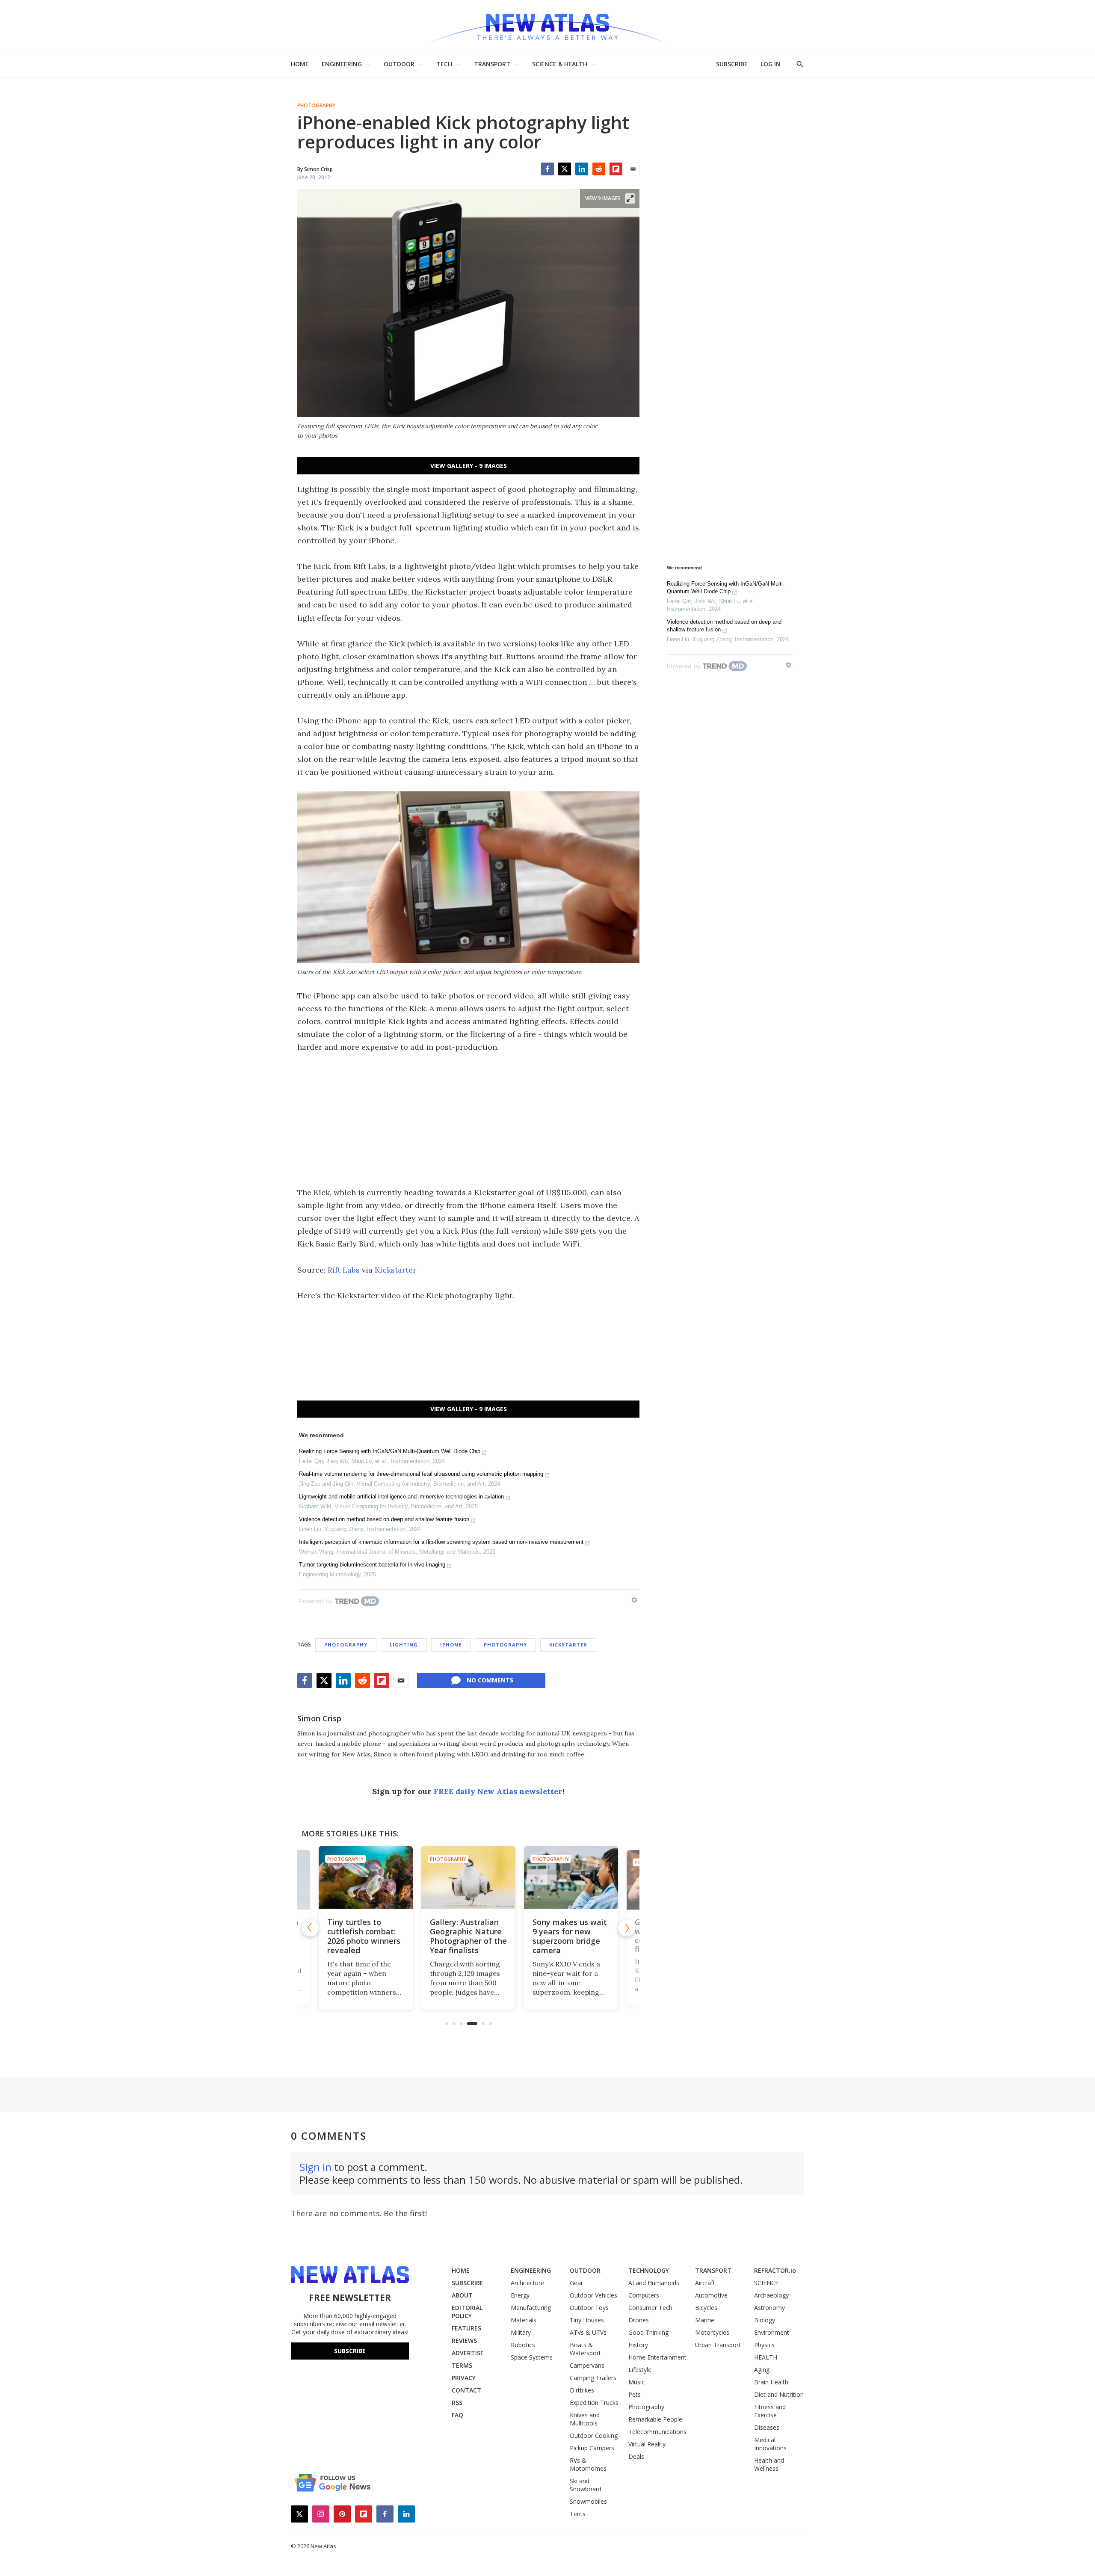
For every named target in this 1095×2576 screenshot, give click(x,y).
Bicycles (706, 2308)
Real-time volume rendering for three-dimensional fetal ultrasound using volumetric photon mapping (421, 1474)
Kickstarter (395, 1270)
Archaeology (771, 2295)
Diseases (767, 2427)
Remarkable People (655, 2419)
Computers (644, 2295)
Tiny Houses (587, 2320)
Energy (520, 2295)
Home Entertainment (657, 2357)
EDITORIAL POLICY (467, 2312)
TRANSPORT (492, 64)
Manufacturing (531, 2308)
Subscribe (350, 2351)
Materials (524, 2320)
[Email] (633, 169)
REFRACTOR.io (775, 2270)
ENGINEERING (342, 64)
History (638, 2345)
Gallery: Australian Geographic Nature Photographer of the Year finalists (468, 1936)
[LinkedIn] (582, 169)
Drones (639, 2320)
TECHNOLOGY (649, 2270)
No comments (490, 1680)
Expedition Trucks (594, 2403)
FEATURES (466, 2328)
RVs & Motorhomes (588, 2464)
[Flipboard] (616, 169)
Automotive (711, 2295)
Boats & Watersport (585, 2349)
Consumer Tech (650, 2308)
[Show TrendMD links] (634, 1600)
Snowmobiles (588, 2501)
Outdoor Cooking (594, 2435)
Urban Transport (718, 2345)
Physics (764, 2345)
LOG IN (771, 64)
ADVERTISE (468, 2353)
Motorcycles (712, 2332)
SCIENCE (766, 2283)
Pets (635, 2394)
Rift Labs (344, 1270)
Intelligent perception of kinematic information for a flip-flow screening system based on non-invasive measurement (441, 1542)
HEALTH (766, 2357)
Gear (576, 2283)
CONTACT (466, 2390)
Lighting (404, 1645)
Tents (578, 2514)
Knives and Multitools (585, 2419)
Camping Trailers (593, 2378)
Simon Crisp (319, 1718)
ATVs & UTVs (588, 2332)
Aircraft (705, 2283)
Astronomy (769, 2308)
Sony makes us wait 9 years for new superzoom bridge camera (570, 1936)
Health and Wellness (769, 2464)
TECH (444, 64)
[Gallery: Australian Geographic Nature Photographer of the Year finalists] (468, 1877)
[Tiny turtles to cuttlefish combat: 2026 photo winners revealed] (366, 1877)
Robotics (523, 2345)
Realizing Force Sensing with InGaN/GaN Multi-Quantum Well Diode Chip (390, 1451)
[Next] (627, 1928)
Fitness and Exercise (770, 2411)
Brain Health (771, 2382)
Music (636, 2382)
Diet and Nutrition (779, 2394)
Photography (316, 106)
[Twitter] (565, 169)
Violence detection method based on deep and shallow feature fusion (384, 1519)
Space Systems (532, 2357)
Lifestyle (640, 2370)
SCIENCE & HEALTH (560, 64)
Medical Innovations (770, 2444)
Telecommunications (657, 2432)
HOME (300, 64)
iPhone (451, 1645)
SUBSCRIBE (732, 64)
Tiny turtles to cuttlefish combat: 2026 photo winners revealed (364, 1936)
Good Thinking (648, 2332)
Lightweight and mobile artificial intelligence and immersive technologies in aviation (401, 1497)
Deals (636, 2456)
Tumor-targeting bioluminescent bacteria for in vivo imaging (372, 1565)
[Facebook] (547, 169)
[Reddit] (599, 169)
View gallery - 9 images (469, 466)
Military (521, 2332)
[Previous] (310, 1928)
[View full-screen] (630, 198)
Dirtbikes (582, 2390)
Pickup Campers (592, 2448)
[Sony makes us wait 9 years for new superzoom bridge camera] (571, 1877)
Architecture (527, 2283)
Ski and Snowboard (586, 2485)
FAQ (457, 2415)
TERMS (462, 2365)
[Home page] (547, 25)
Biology (765, 2320)
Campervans (587, 2365)
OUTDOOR (399, 64)
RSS (457, 2403)
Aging (762, 2370)
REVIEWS (464, 2341)
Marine (705, 2320)
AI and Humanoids (654, 2283)
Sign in (315, 2167)
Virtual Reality (647, 2444)
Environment (772, 2332)
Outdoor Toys (589, 2308)
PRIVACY (464, 2378)
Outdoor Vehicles (593, 2295)
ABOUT (462, 2295)
